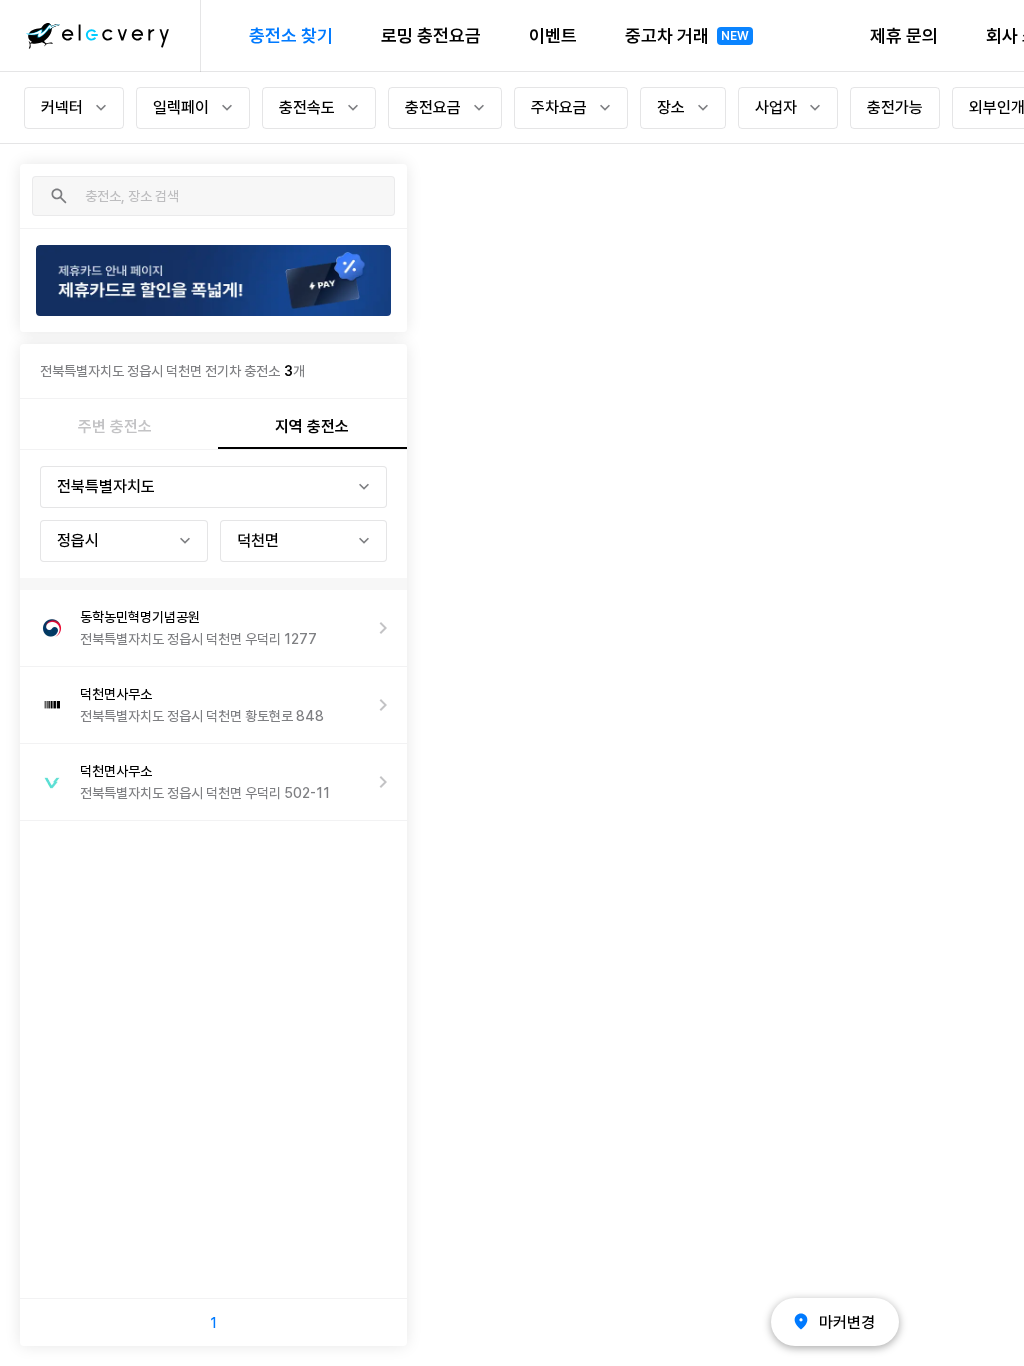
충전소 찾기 (291, 35)
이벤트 (553, 35)
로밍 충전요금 (431, 35)
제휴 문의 (904, 35)
